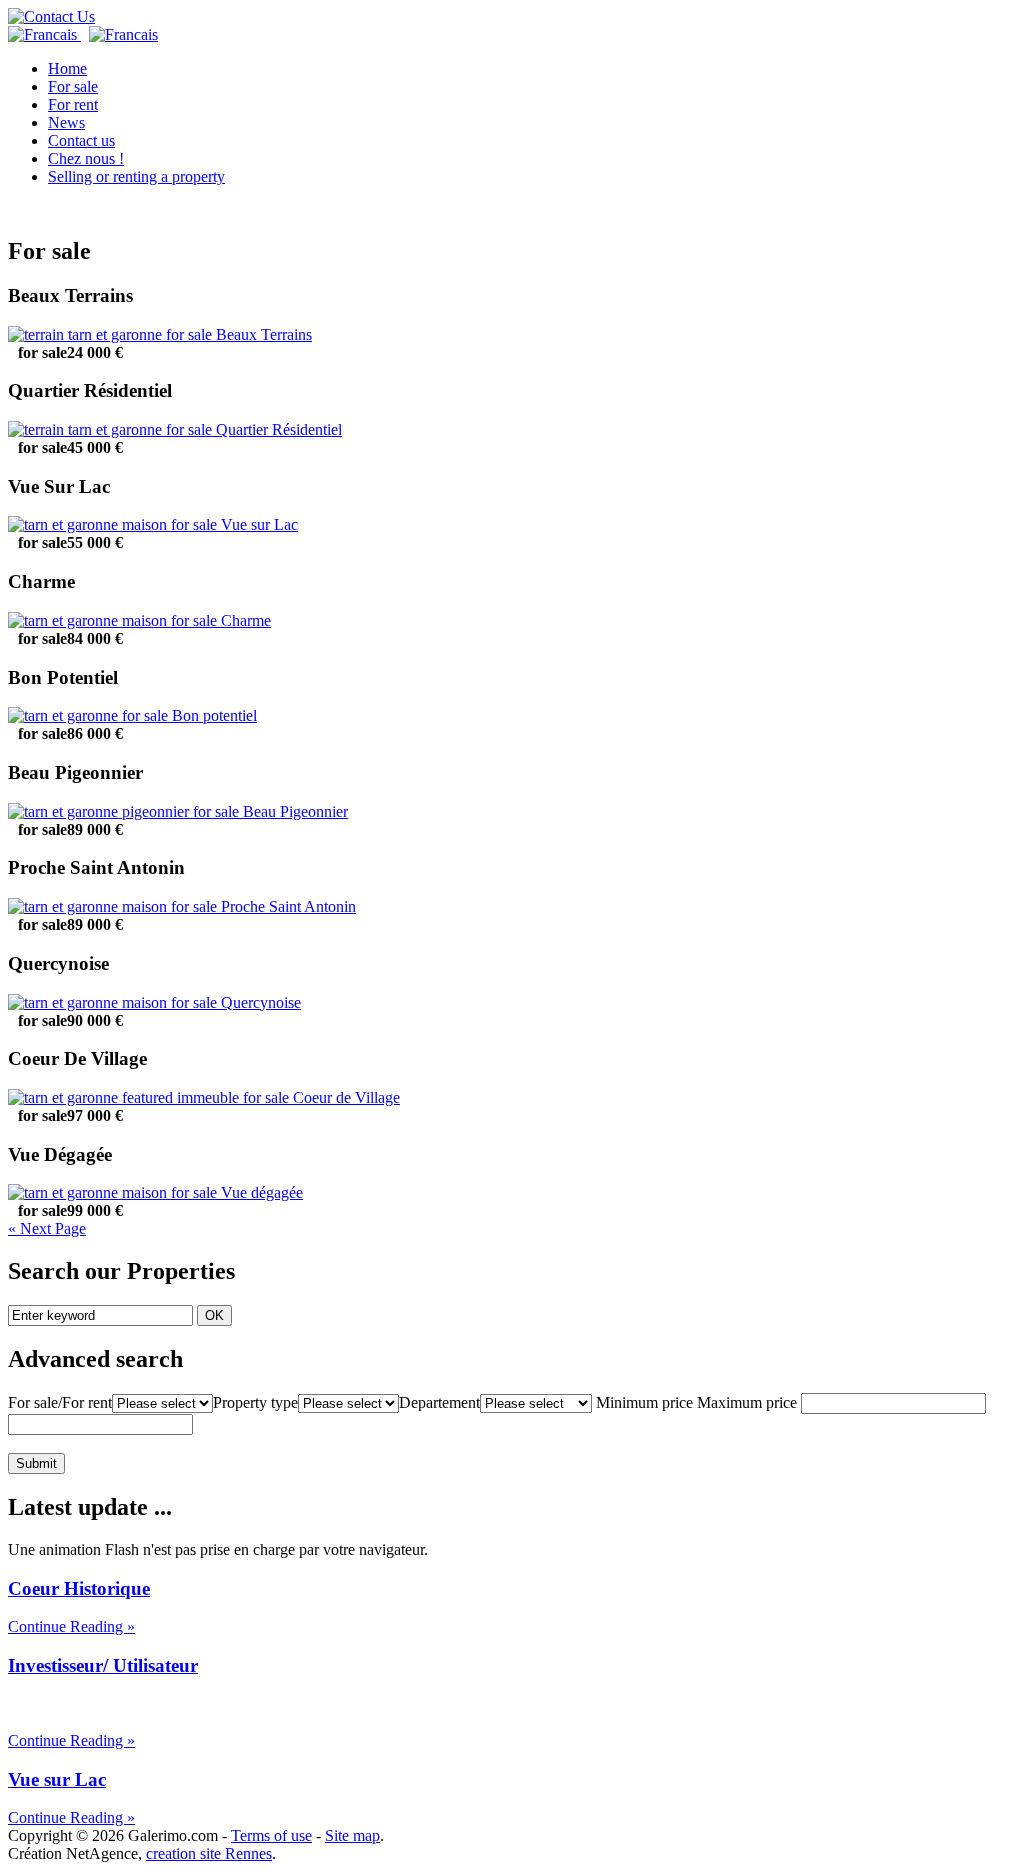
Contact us (81, 140)
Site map (352, 1835)
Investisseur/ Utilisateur (103, 1665)
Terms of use (271, 1835)
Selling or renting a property (136, 176)
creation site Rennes (209, 1853)
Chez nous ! (86, 158)
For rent (73, 104)
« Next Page (47, 1228)
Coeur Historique (79, 1588)
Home (67, 68)
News (66, 122)
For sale (73, 86)
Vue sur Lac (57, 1779)
